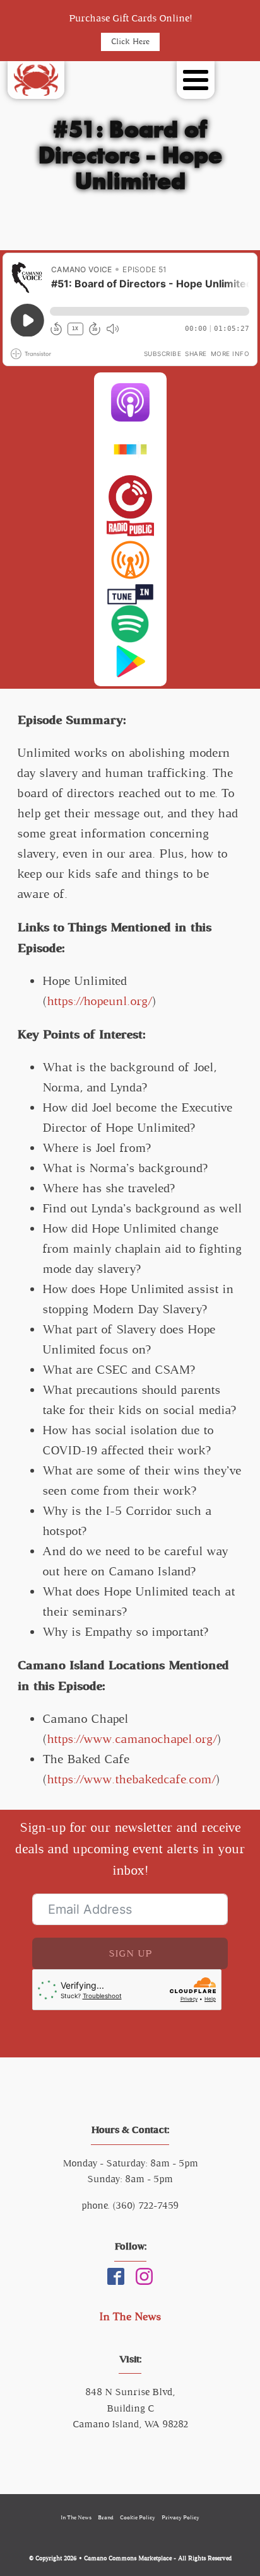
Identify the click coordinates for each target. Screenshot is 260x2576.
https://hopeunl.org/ (100, 1001)
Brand (106, 2517)
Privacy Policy (180, 2517)
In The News (130, 2316)
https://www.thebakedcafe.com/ (132, 1779)
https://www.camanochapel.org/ (132, 1739)
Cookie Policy (138, 2517)
